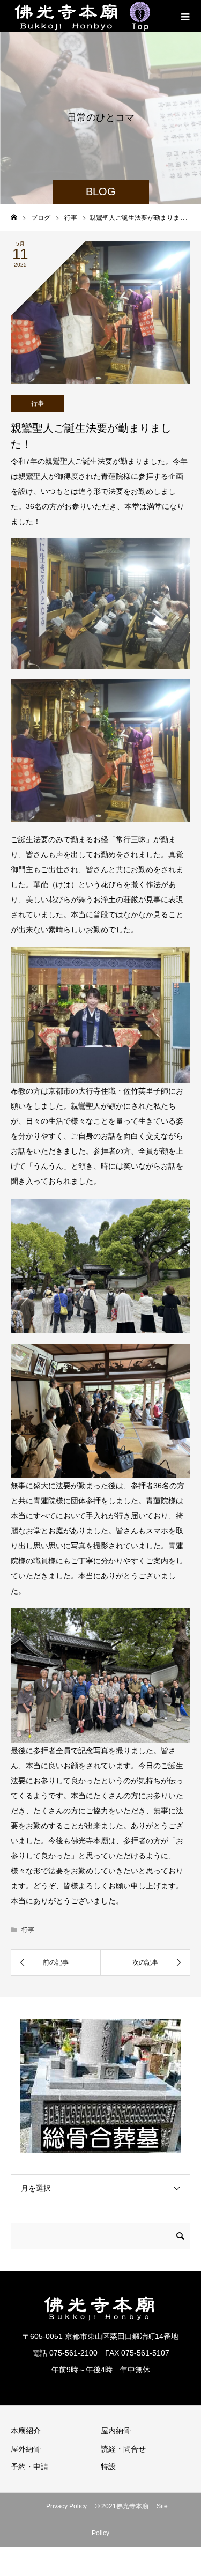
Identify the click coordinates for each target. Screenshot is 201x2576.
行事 (38, 403)
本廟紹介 (26, 2431)
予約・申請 (29, 2467)
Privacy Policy (70, 2506)
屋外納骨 (26, 2449)
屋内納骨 (116, 2431)
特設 (108, 2467)
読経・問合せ (123, 2449)
